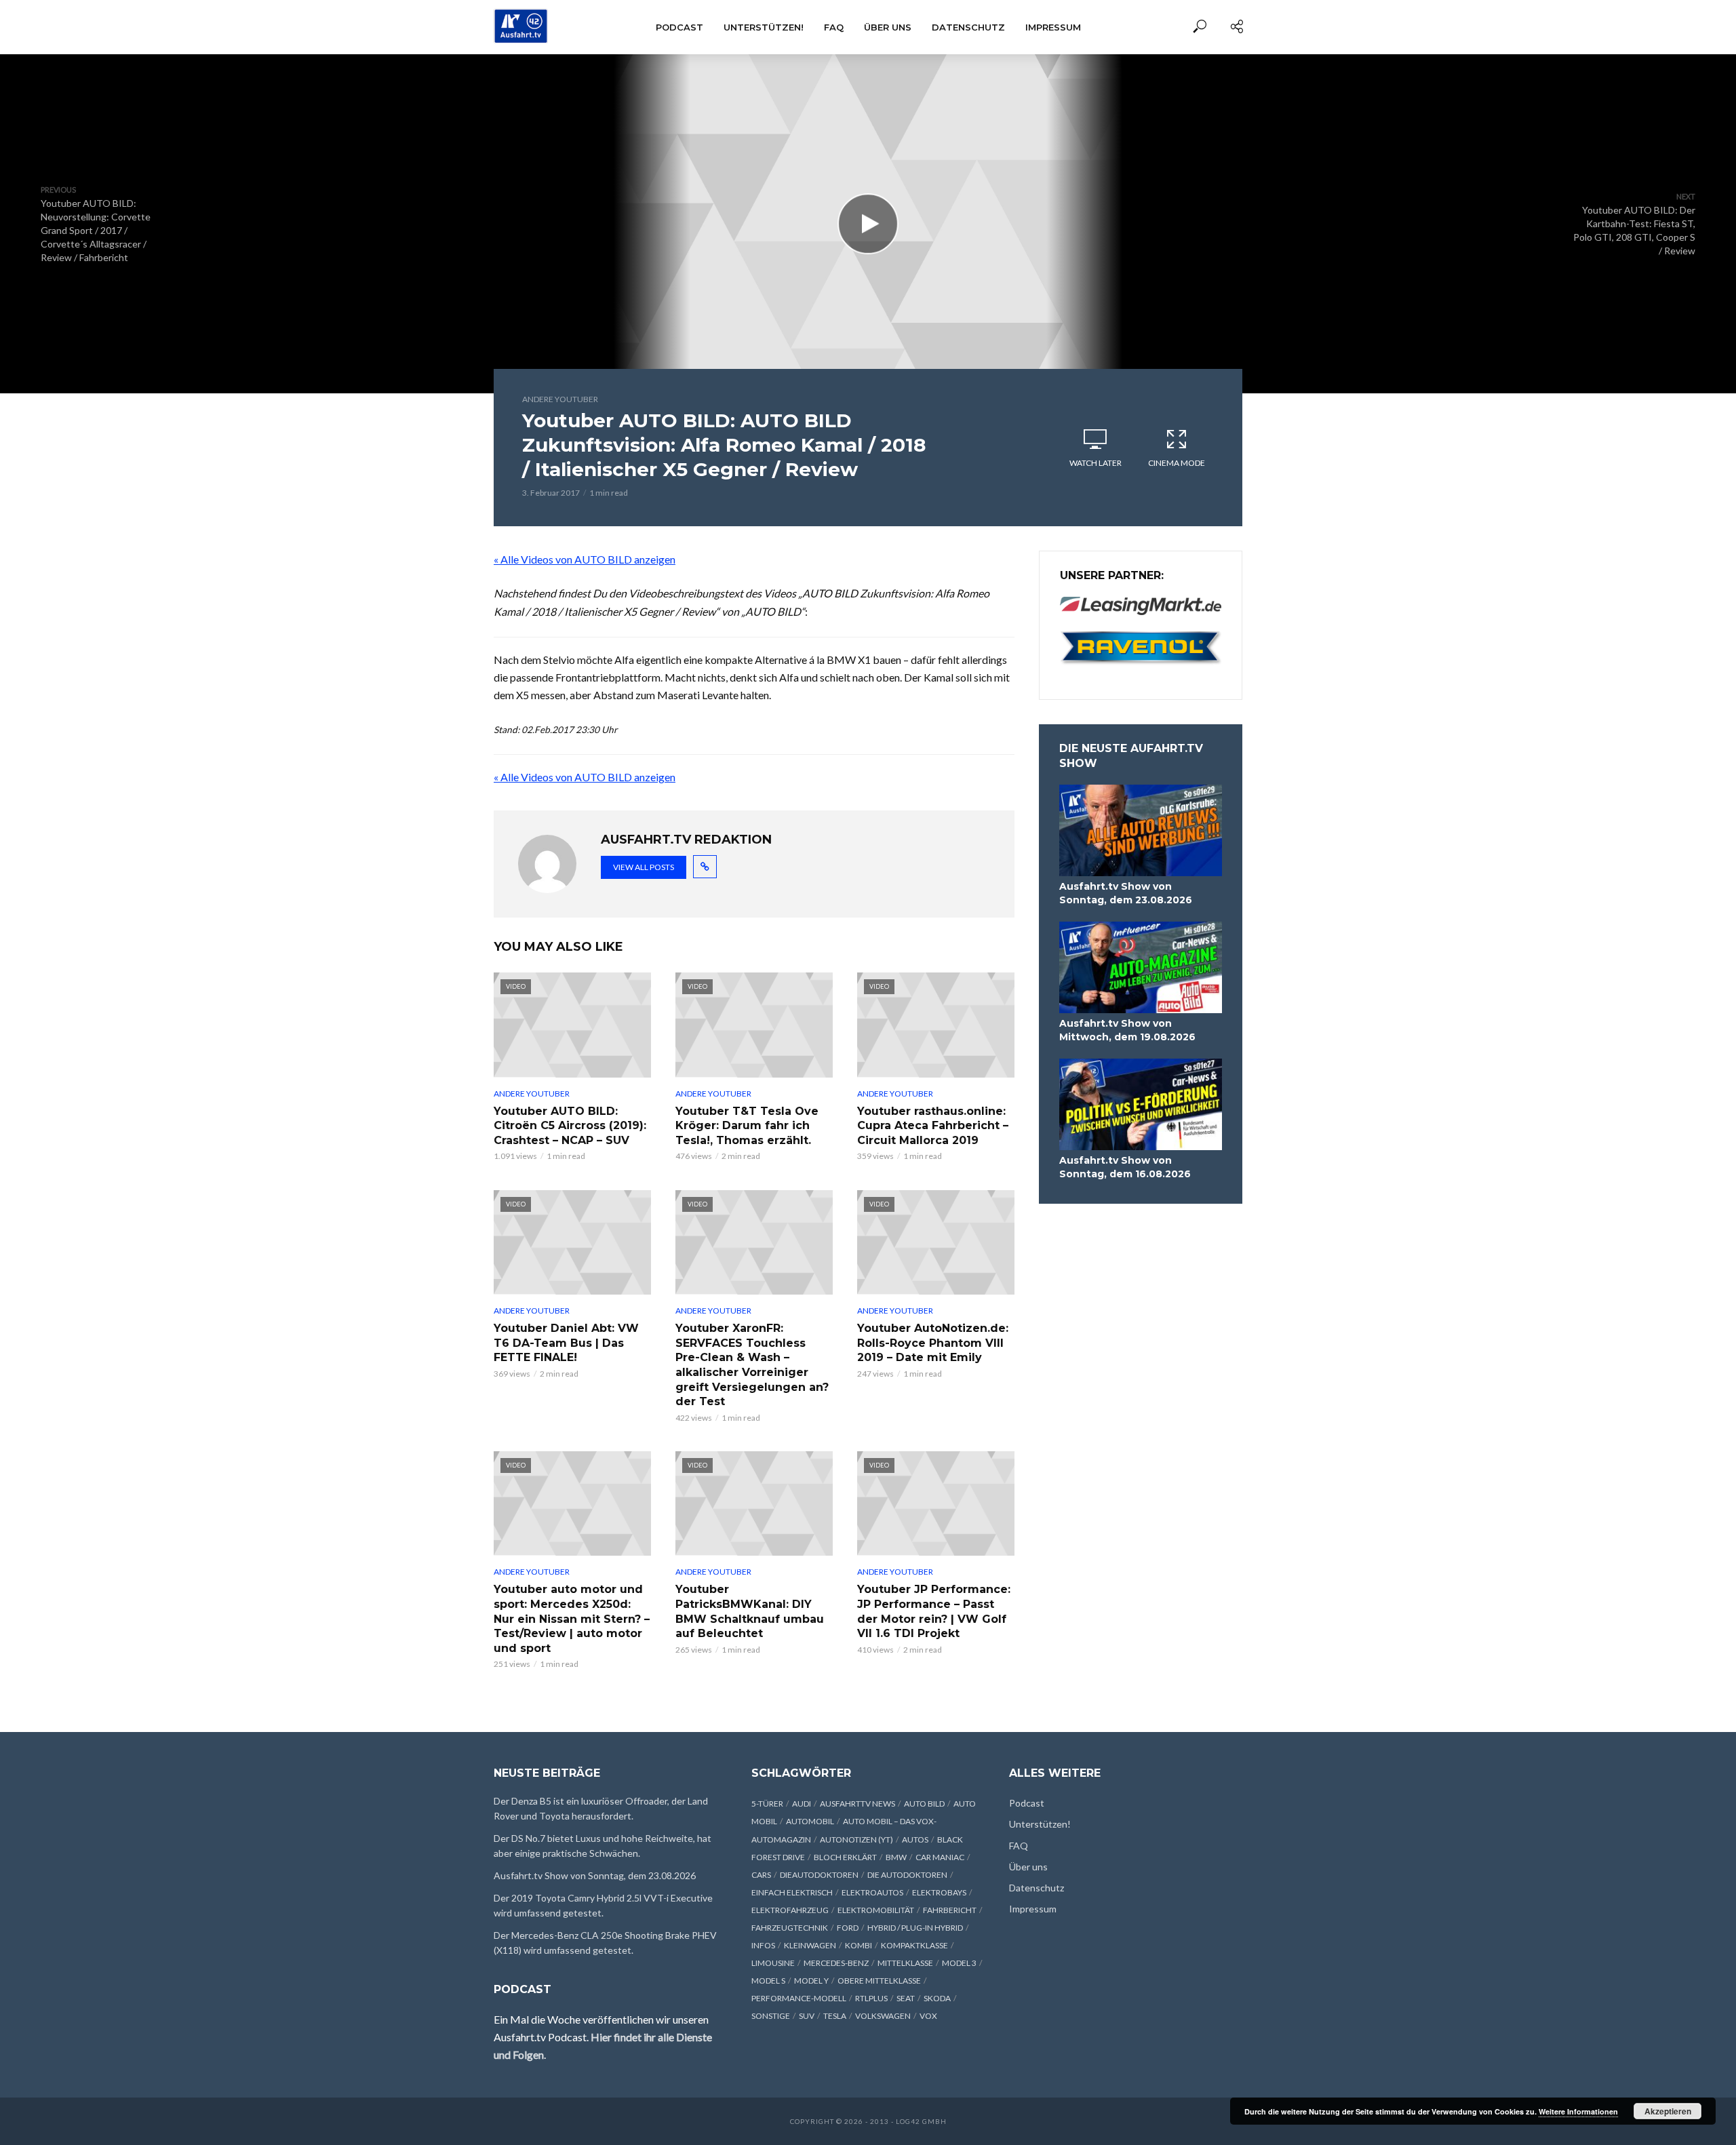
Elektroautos (872, 1892)
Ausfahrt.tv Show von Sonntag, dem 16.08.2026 (1125, 1167)
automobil (810, 1821)
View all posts (644, 867)
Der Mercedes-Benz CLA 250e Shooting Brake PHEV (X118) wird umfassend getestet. (605, 1943)
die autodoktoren (907, 1875)
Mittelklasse (905, 1963)
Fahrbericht (950, 1910)
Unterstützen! (764, 27)
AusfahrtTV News (857, 1804)
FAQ (834, 27)
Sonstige (771, 2016)
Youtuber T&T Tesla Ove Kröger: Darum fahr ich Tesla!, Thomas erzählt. (747, 1126)
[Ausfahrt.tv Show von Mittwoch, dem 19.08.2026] (1141, 967)
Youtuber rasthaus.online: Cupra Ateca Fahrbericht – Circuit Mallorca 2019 (933, 1126)
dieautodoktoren (819, 1875)
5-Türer (767, 1804)
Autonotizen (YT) (856, 1839)
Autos (915, 1839)
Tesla (835, 2016)
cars (761, 1875)
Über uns (888, 27)
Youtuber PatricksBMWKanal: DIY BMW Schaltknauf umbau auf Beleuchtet (750, 1611)
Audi (802, 1804)
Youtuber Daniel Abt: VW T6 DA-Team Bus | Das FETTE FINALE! (566, 1343)
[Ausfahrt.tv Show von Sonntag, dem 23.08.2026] (1141, 830)
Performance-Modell (799, 1998)
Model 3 (959, 1963)
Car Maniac (940, 1857)
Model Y (811, 1981)
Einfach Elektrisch (792, 1892)
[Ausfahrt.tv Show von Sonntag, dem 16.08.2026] (1141, 1104)
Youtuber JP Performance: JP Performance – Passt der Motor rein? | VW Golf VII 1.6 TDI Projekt (934, 1611)
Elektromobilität (876, 1910)
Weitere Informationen (1578, 2111)
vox (928, 2016)
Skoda (937, 1998)
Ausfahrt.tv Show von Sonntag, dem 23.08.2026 (1126, 893)
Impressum (1053, 27)
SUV (807, 2016)
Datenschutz (968, 27)
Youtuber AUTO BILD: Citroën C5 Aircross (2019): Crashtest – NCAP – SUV (570, 1126)
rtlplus (871, 1998)
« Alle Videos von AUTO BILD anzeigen (585, 559)
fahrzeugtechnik (790, 1928)
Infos (763, 1945)
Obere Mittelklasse (879, 1981)
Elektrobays (939, 1892)
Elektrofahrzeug (790, 1910)
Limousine (773, 1963)
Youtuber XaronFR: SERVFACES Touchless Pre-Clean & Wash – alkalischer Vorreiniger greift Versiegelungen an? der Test (752, 1365)
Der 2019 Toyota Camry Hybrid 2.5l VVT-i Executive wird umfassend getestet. (603, 1905)
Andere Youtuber (560, 399)
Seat (906, 1998)
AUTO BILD (924, 1804)
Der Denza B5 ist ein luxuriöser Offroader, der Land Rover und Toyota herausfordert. (601, 1808)
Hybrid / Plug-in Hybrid (915, 1928)
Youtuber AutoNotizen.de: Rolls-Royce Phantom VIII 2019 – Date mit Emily (933, 1343)
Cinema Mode (1177, 463)
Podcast (679, 27)
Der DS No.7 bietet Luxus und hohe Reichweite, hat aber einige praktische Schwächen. (603, 1846)
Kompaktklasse (914, 1945)
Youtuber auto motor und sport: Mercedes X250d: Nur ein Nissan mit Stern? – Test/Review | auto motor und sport (572, 1618)
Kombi (859, 1945)
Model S (768, 1981)
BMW (896, 1857)
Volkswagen (883, 2016)
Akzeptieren (1668, 2111)
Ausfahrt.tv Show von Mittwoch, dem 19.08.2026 (1127, 1030)
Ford (848, 1928)
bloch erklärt (845, 1857)
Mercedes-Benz (836, 1963)
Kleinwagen (810, 1945)
